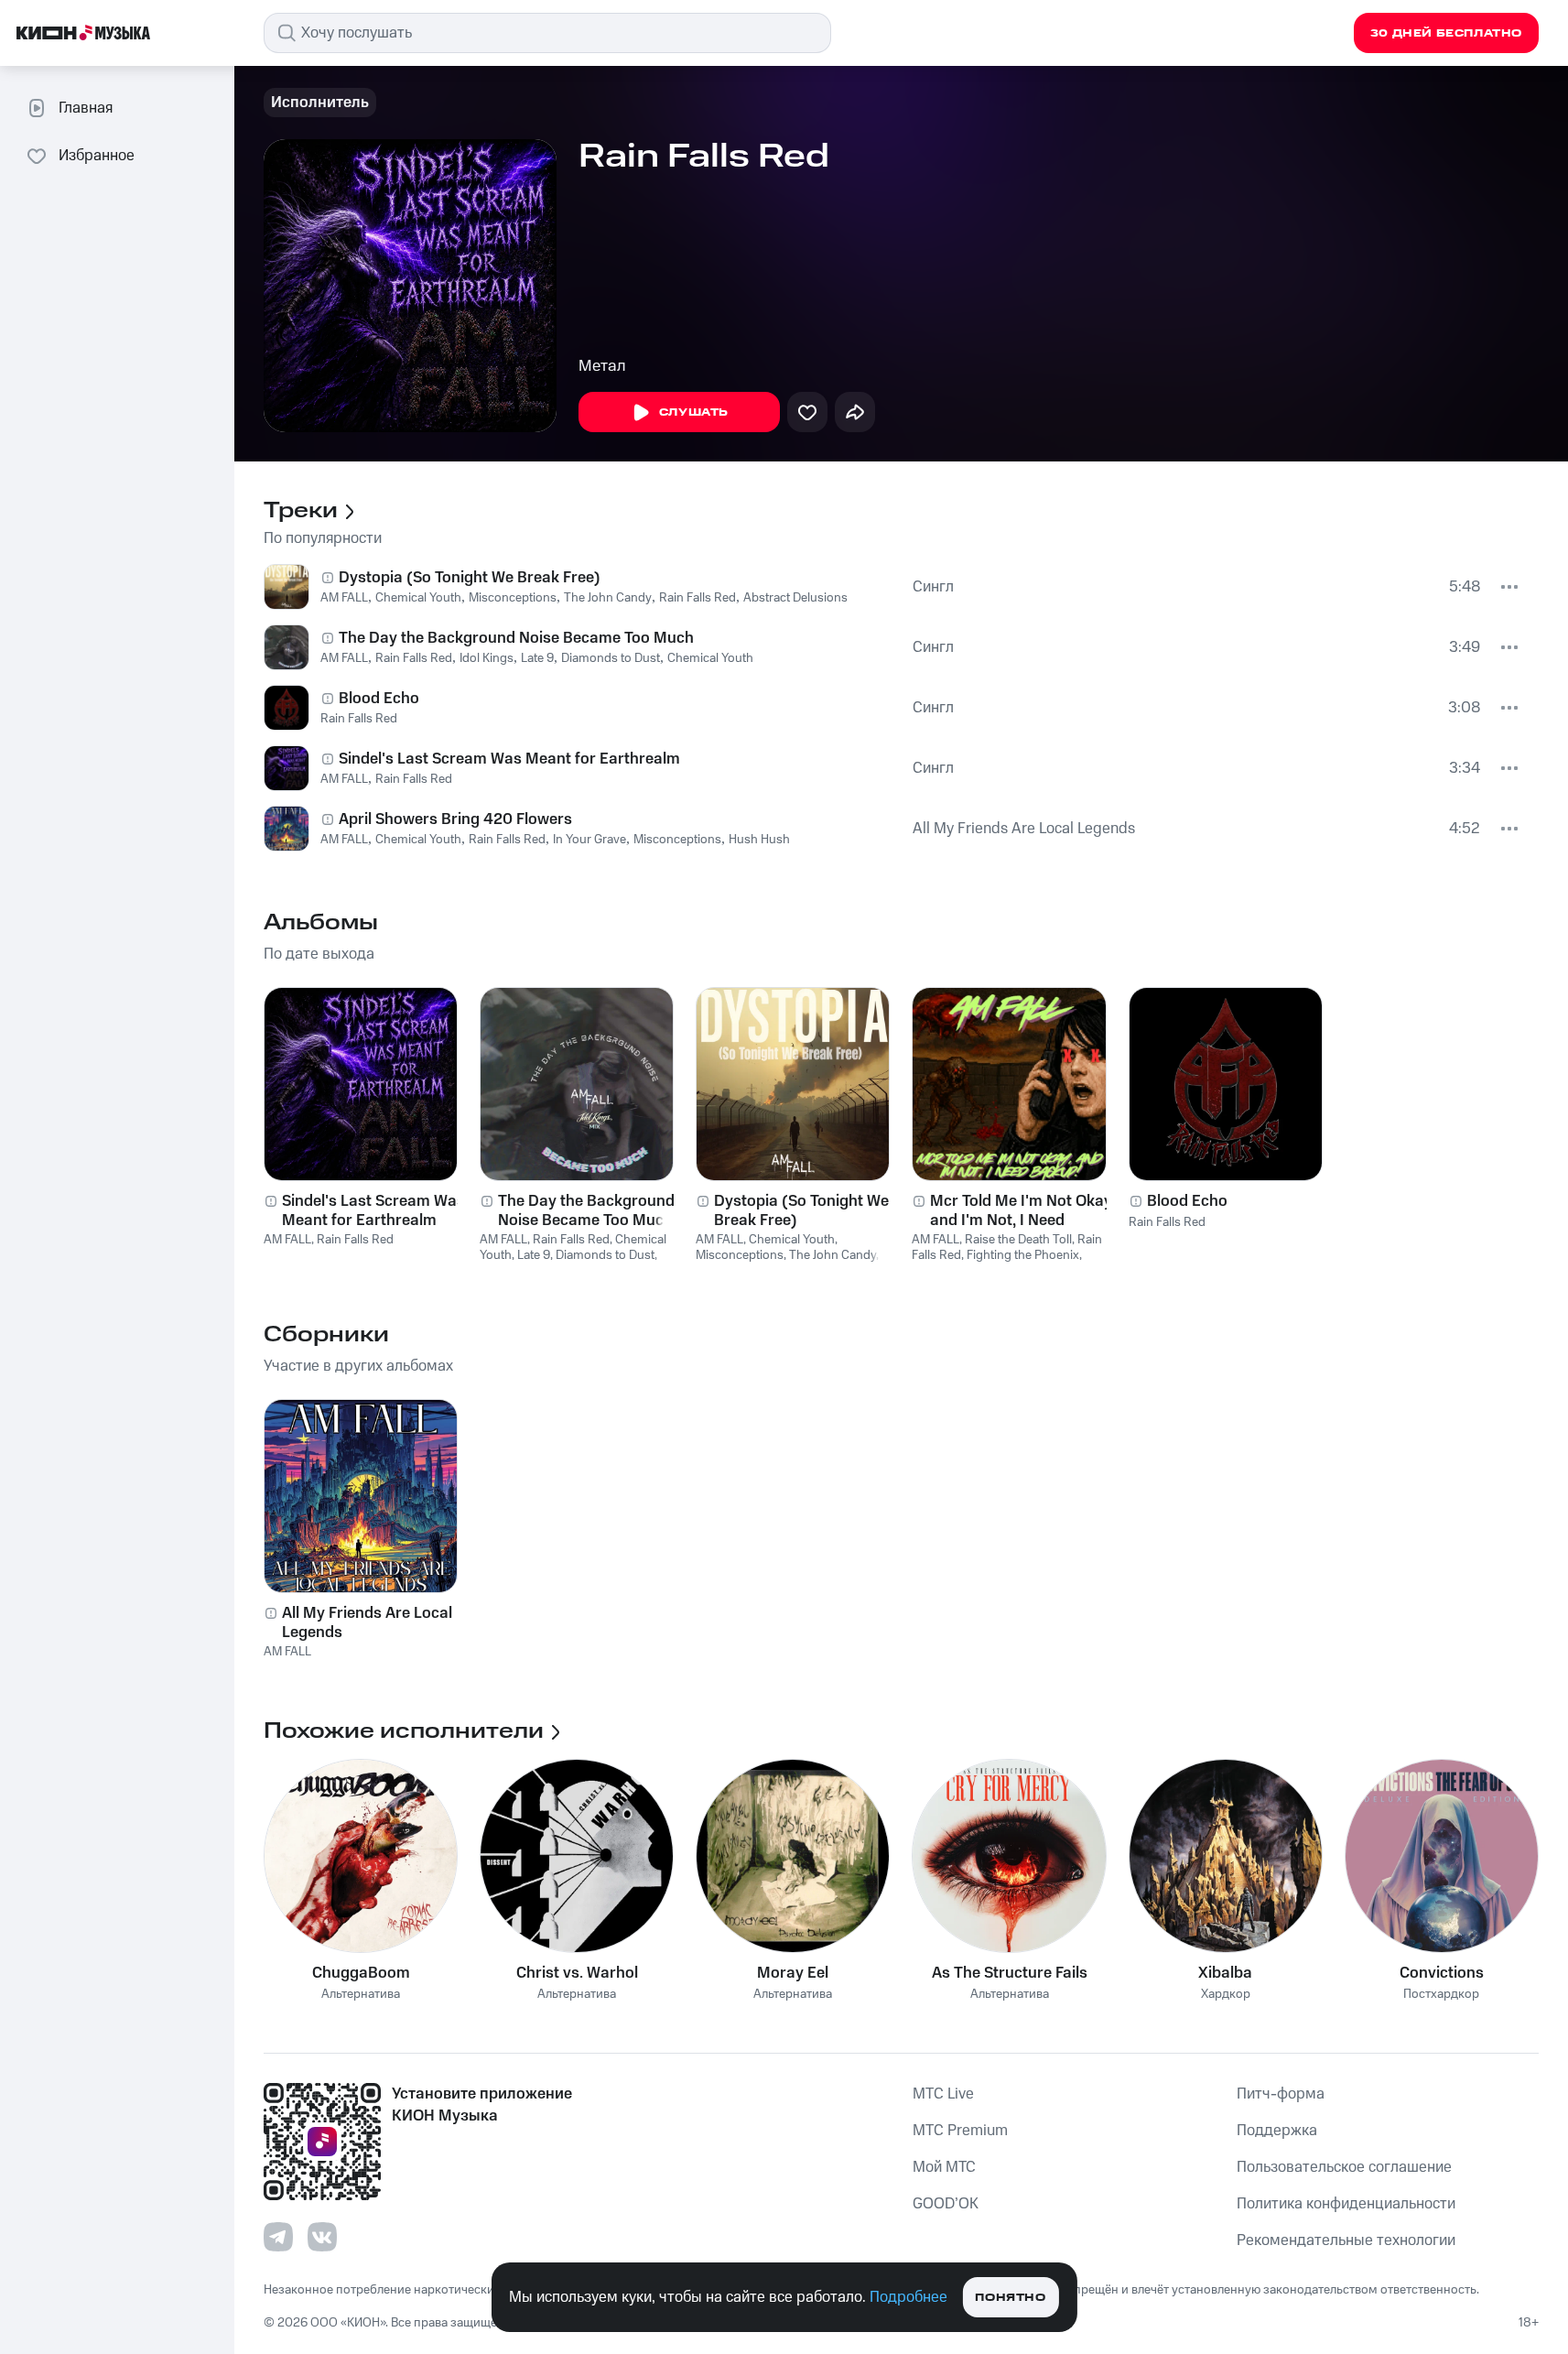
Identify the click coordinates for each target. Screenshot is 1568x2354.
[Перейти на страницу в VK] (322, 2237)
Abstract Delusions (795, 598)
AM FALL (344, 598)
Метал (602, 366)
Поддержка (1277, 2131)
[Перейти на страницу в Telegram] (278, 2237)
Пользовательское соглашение (1344, 2167)
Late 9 (537, 658)
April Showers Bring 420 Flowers (455, 819)
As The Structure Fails (1010, 1973)
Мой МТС (944, 2167)
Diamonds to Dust (611, 658)
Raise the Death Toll (1018, 1240)
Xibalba (1225, 1973)
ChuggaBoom (361, 1973)
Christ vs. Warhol (577, 1973)
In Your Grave (589, 840)
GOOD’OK (946, 2204)
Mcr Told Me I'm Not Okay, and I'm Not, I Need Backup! (1022, 1210)
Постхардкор (1441, 1995)
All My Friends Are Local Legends (1024, 829)
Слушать (694, 412)
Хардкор (1226, 1995)
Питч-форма (1281, 2094)
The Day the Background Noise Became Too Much (516, 638)
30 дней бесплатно (1446, 33)
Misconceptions (513, 598)
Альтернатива (361, 1995)
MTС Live (943, 2094)
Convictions (1442, 1973)
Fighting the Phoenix (1023, 1255)
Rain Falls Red (697, 598)
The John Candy (608, 598)
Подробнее (908, 2297)
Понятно (1010, 2298)
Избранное (97, 156)
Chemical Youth (418, 598)
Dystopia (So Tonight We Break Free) (470, 578)
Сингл (933, 587)
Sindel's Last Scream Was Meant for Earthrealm (509, 759)
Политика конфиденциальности (1346, 2204)
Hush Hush (759, 840)
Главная (86, 108)
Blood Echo (379, 699)
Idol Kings (487, 658)
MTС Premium (960, 2131)
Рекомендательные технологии (1346, 2240)
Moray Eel (793, 1973)
